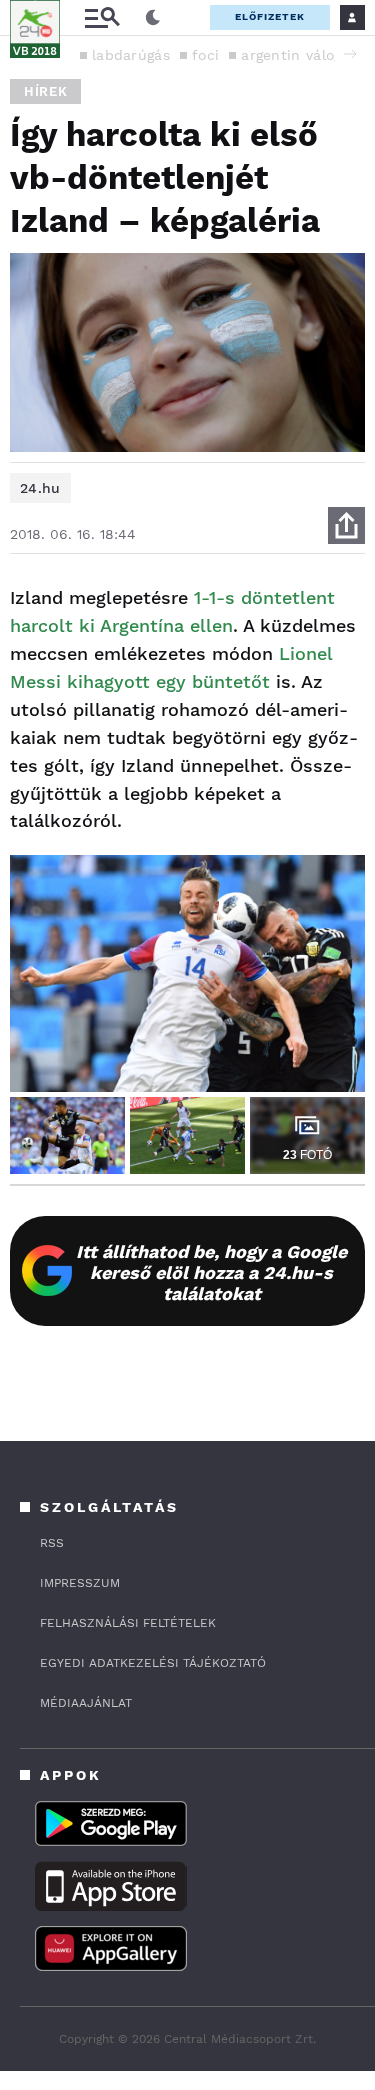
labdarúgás (131, 55)
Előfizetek (270, 16)
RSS (52, 1543)
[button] (350, 54)
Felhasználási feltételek (128, 1623)
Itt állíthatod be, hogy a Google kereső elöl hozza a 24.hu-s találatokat (211, 1272)
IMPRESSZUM (80, 1583)
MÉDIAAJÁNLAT (86, 1703)
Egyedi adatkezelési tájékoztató (153, 1663)
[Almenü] (102, 17)
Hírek (45, 91)
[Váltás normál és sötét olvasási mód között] (153, 18)
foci (205, 55)
